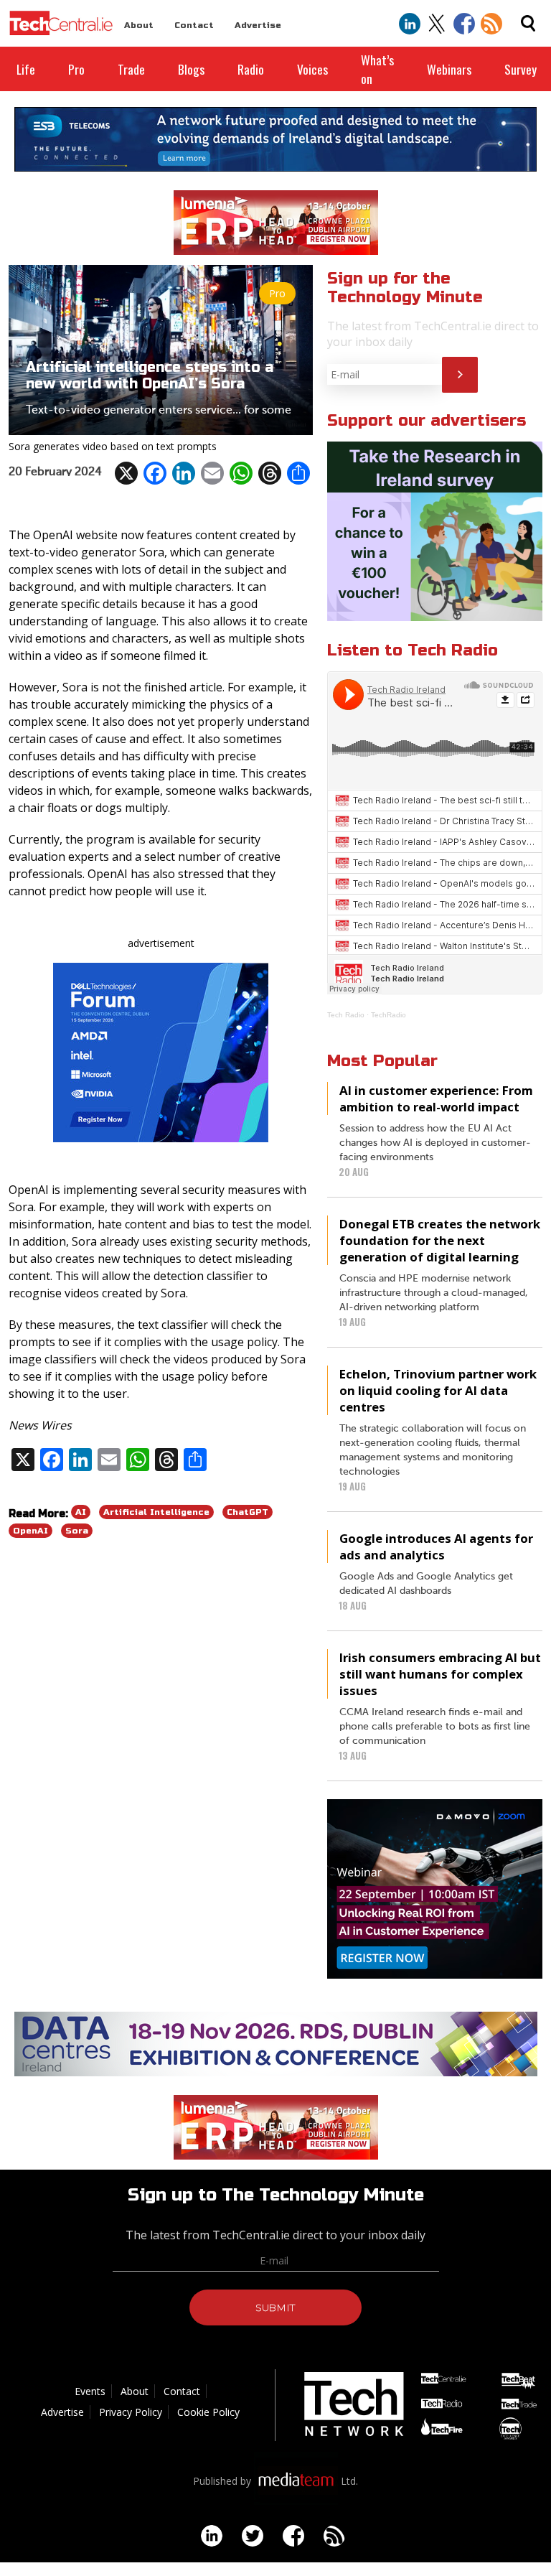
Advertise (258, 25)
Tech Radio (346, 1015)
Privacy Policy (131, 2412)
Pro (76, 69)
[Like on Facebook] (464, 24)
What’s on (377, 69)
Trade (131, 69)
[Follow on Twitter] (437, 24)
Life (26, 69)
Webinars (449, 69)
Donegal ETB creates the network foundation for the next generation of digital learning (440, 1240)
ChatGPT (248, 1512)
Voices (312, 69)
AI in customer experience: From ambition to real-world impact (436, 1098)
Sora (77, 1531)
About (139, 25)
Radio (251, 69)
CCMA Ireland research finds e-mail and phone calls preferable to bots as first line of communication (435, 1727)
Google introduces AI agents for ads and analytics (436, 1546)
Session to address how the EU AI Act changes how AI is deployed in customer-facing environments (435, 1143)
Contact (194, 25)
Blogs (191, 69)
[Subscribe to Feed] (491, 24)
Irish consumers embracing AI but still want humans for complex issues (440, 1674)
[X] (126, 473)
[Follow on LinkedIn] (410, 24)
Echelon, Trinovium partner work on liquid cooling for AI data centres (438, 1390)
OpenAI (30, 1531)
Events (90, 2391)
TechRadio (388, 1015)
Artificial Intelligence (156, 1512)
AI (81, 1512)
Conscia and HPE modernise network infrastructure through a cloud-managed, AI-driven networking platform (434, 1293)
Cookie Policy (208, 2412)
